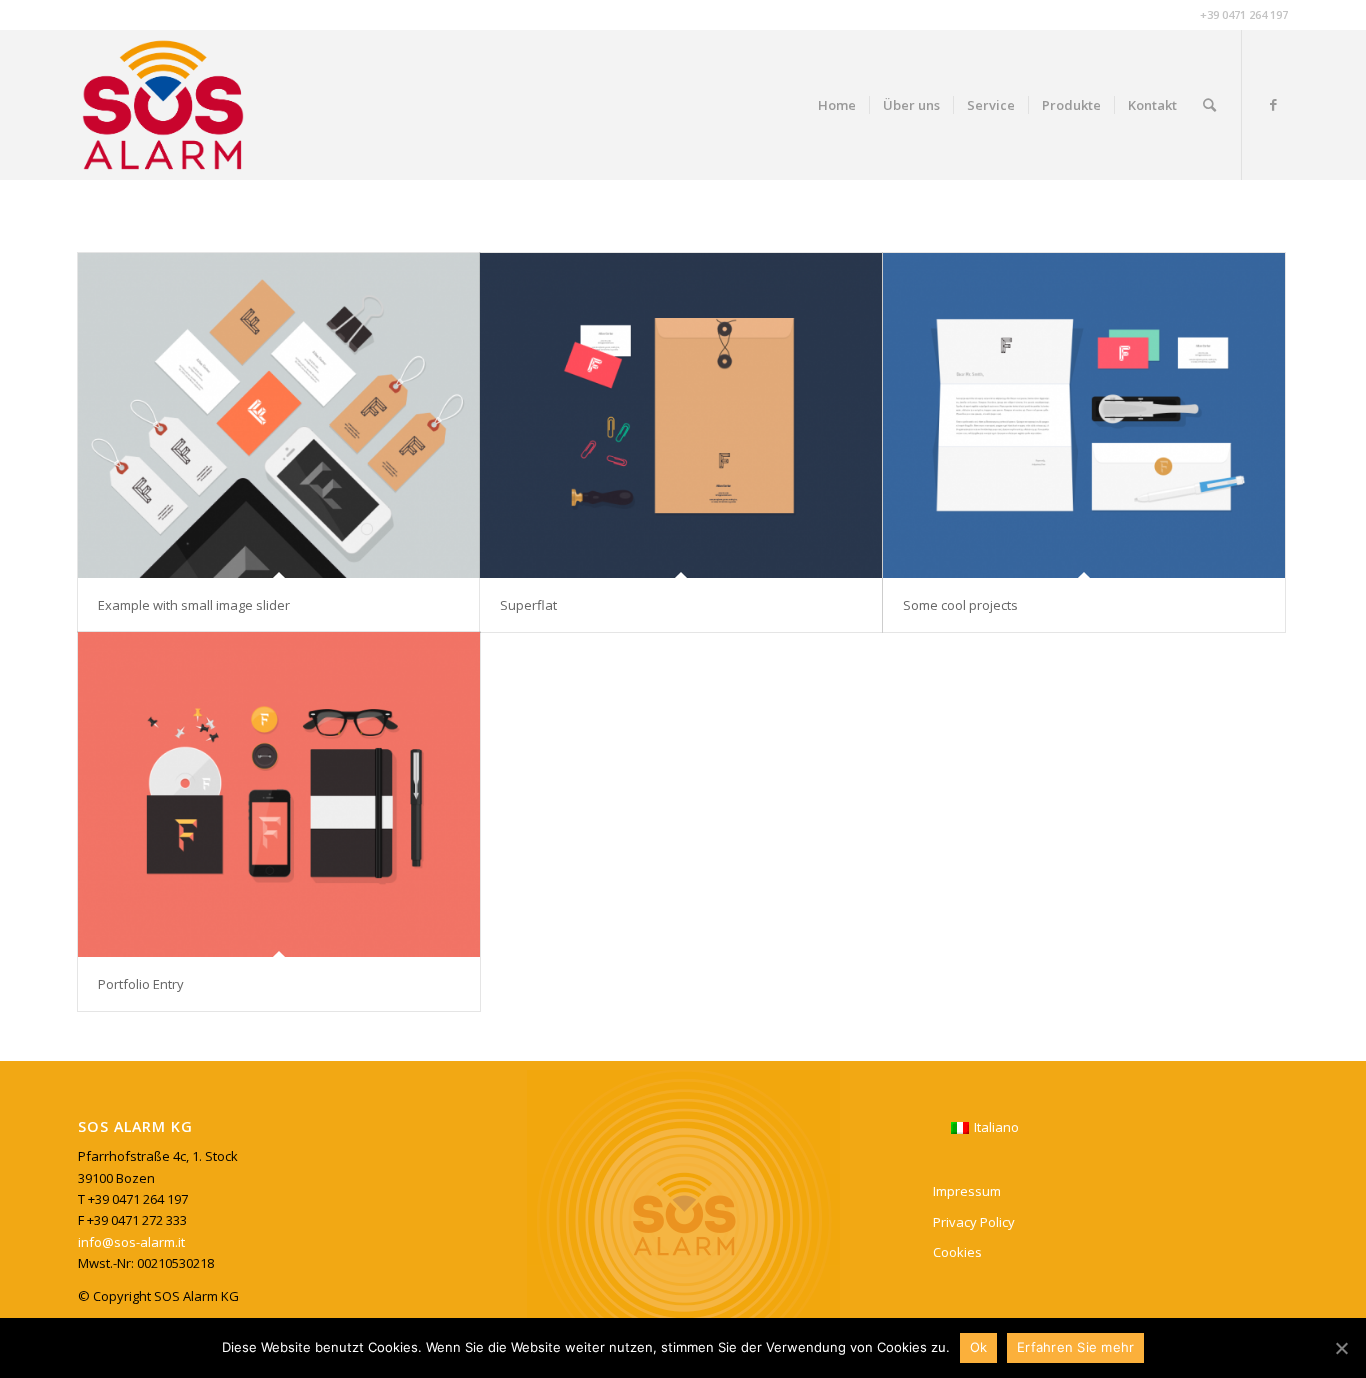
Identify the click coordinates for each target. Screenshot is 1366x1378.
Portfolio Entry (141, 984)
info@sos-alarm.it (131, 1242)
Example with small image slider (194, 605)
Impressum (967, 1191)
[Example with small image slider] (279, 415)
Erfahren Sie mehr (1075, 1347)
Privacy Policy (974, 1222)
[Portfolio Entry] (279, 794)
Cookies (957, 1252)
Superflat (528, 605)
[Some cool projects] (1084, 415)
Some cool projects (960, 605)
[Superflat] (681, 415)
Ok (979, 1347)
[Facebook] (1273, 104)
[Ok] (1341, 1348)
